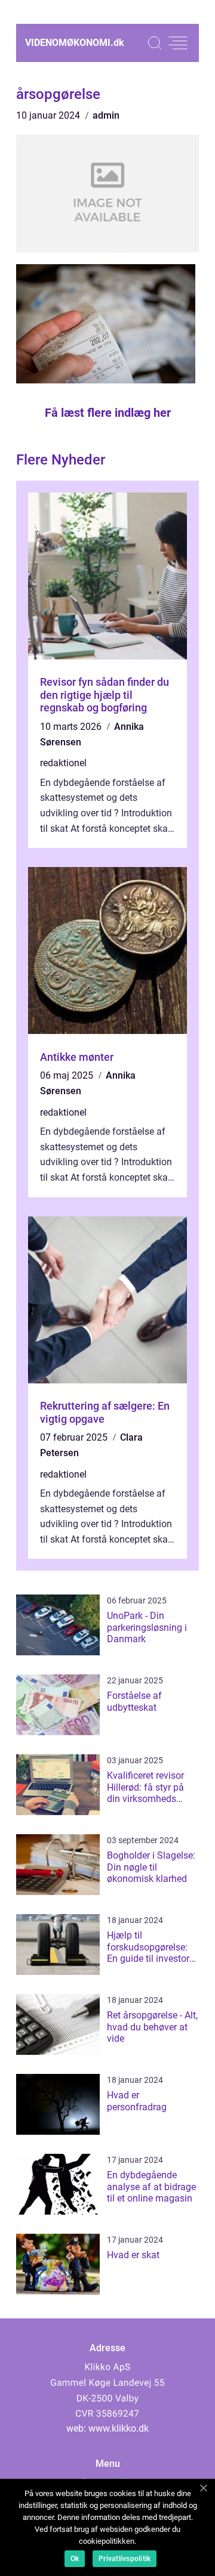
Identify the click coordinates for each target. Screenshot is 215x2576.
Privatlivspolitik (125, 2559)
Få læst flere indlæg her (108, 413)
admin (106, 115)
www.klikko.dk (119, 2428)
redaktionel (63, 763)
